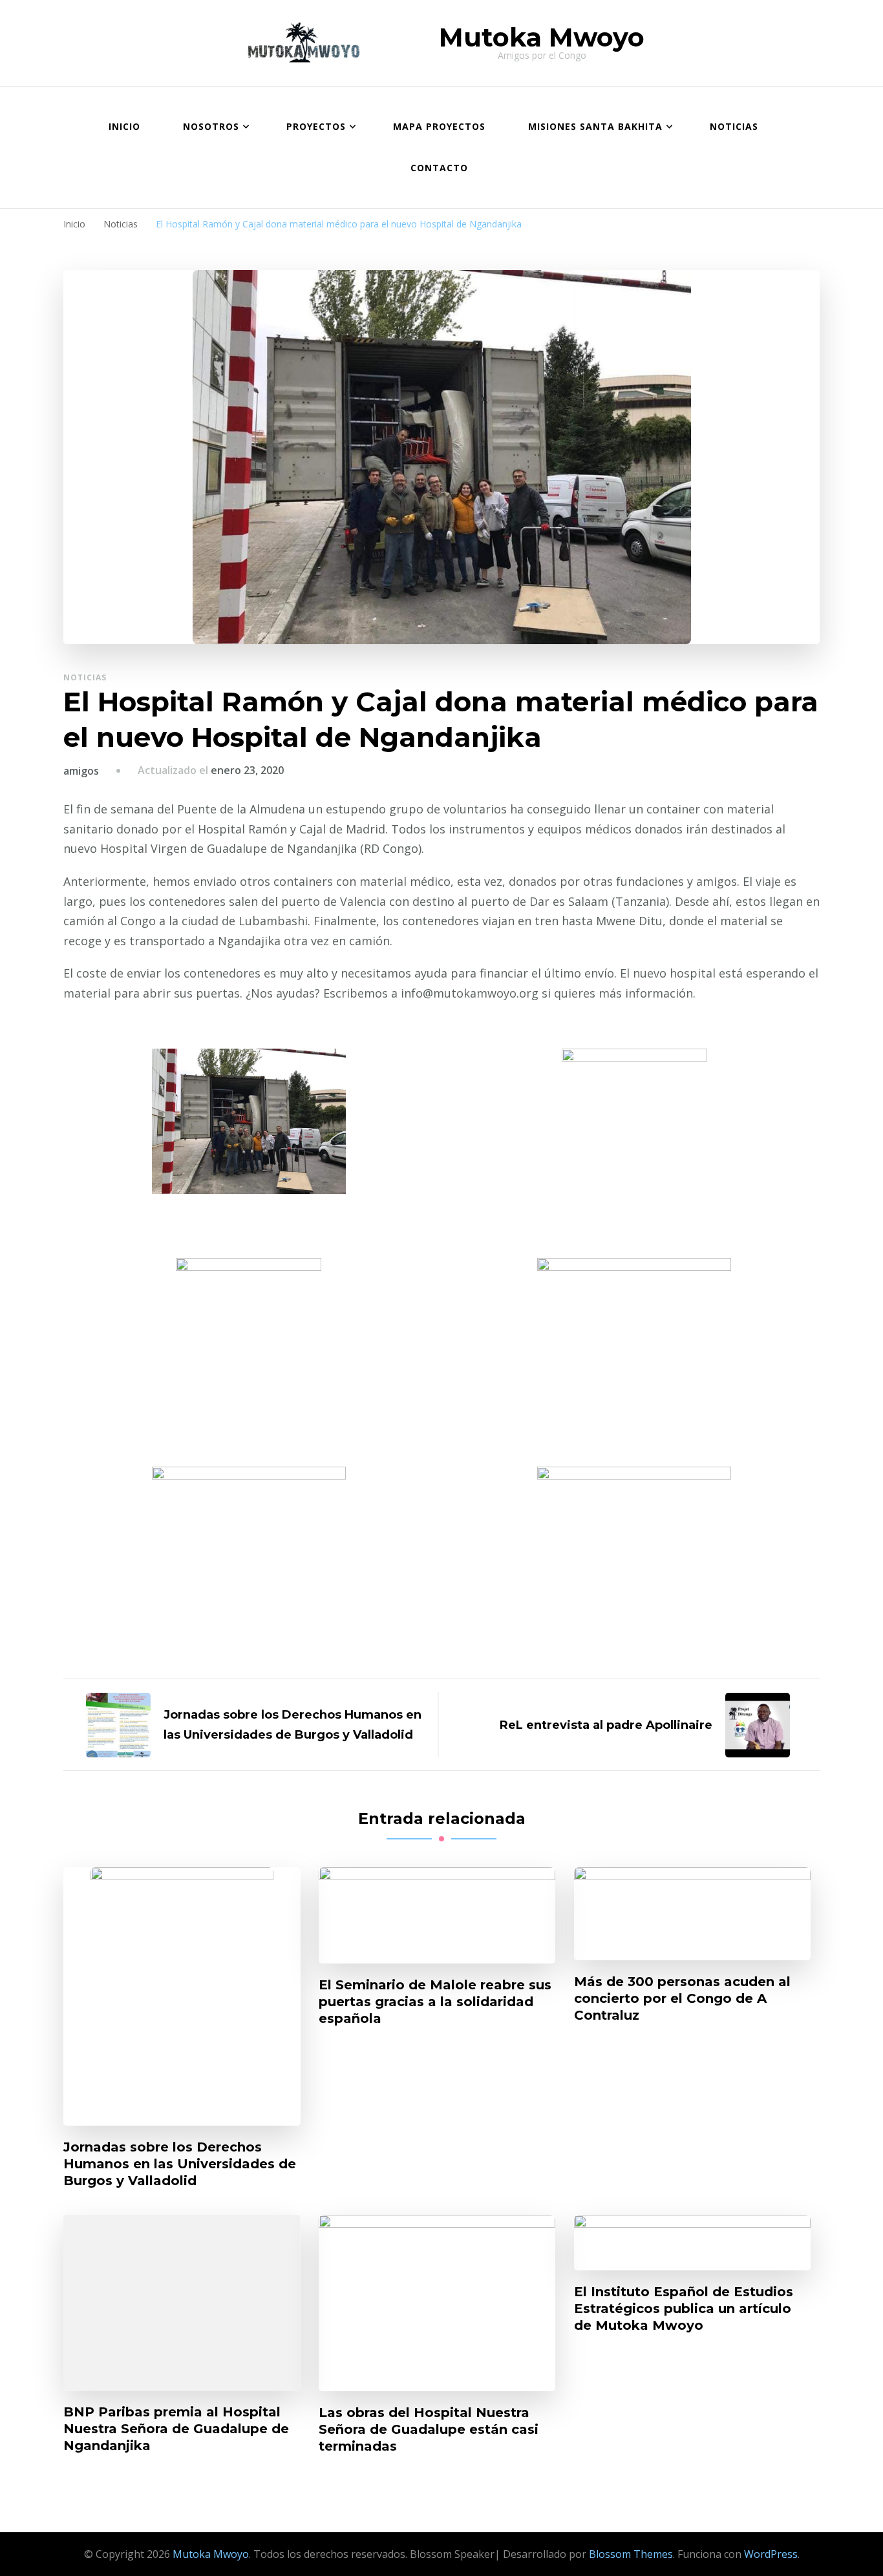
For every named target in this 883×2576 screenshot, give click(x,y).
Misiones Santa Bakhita (595, 126)
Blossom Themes (631, 2554)
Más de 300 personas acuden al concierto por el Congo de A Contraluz (682, 1998)
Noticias (734, 126)
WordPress (771, 2554)
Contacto (439, 168)
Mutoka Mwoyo (542, 37)
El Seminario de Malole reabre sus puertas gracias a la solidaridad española (435, 2002)
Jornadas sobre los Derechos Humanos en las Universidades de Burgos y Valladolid (180, 2164)
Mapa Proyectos (439, 126)
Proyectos (316, 126)
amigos (81, 771)
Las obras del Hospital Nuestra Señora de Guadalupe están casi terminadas (429, 2429)
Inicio (124, 126)
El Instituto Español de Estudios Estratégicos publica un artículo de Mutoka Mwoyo (684, 2309)
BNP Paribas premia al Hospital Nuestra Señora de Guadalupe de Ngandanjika (176, 2429)
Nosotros (211, 126)
